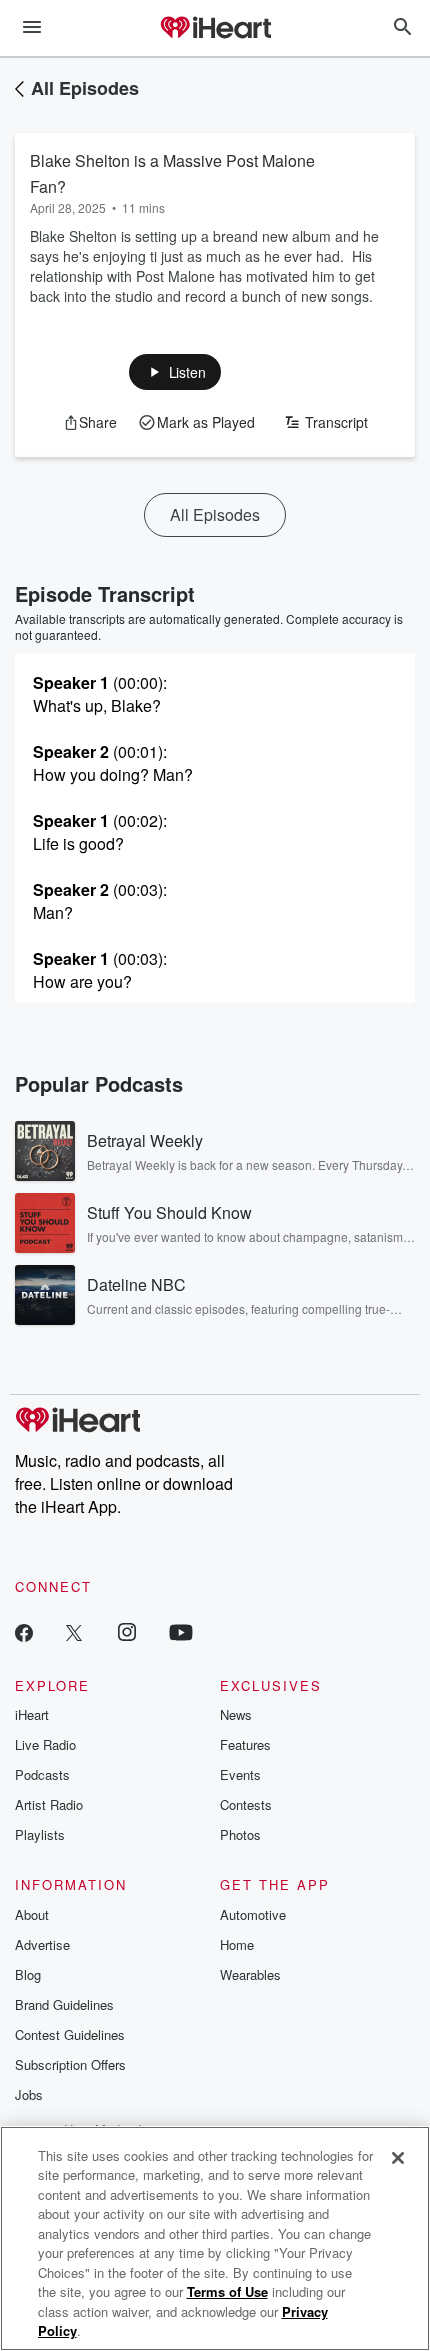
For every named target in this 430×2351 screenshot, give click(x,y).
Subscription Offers (70, 2064)
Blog (28, 1974)
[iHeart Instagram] (127, 1631)
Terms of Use (227, 2291)
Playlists (40, 1834)
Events (240, 1774)
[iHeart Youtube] (181, 1631)
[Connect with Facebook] (24, 1631)
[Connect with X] (74, 1631)
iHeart (32, 1714)
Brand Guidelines (64, 2004)
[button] (175, 372)
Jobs (29, 2094)
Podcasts (42, 1774)
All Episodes (85, 88)
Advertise (42, 1944)
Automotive (253, 1914)
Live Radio (45, 1744)
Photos (240, 1834)
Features (245, 1744)
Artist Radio (49, 1804)
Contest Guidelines (70, 2034)
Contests (246, 1804)
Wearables (250, 1974)
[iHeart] (215, 29)
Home (237, 1944)
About (32, 1914)
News (236, 1714)
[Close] (398, 2158)
